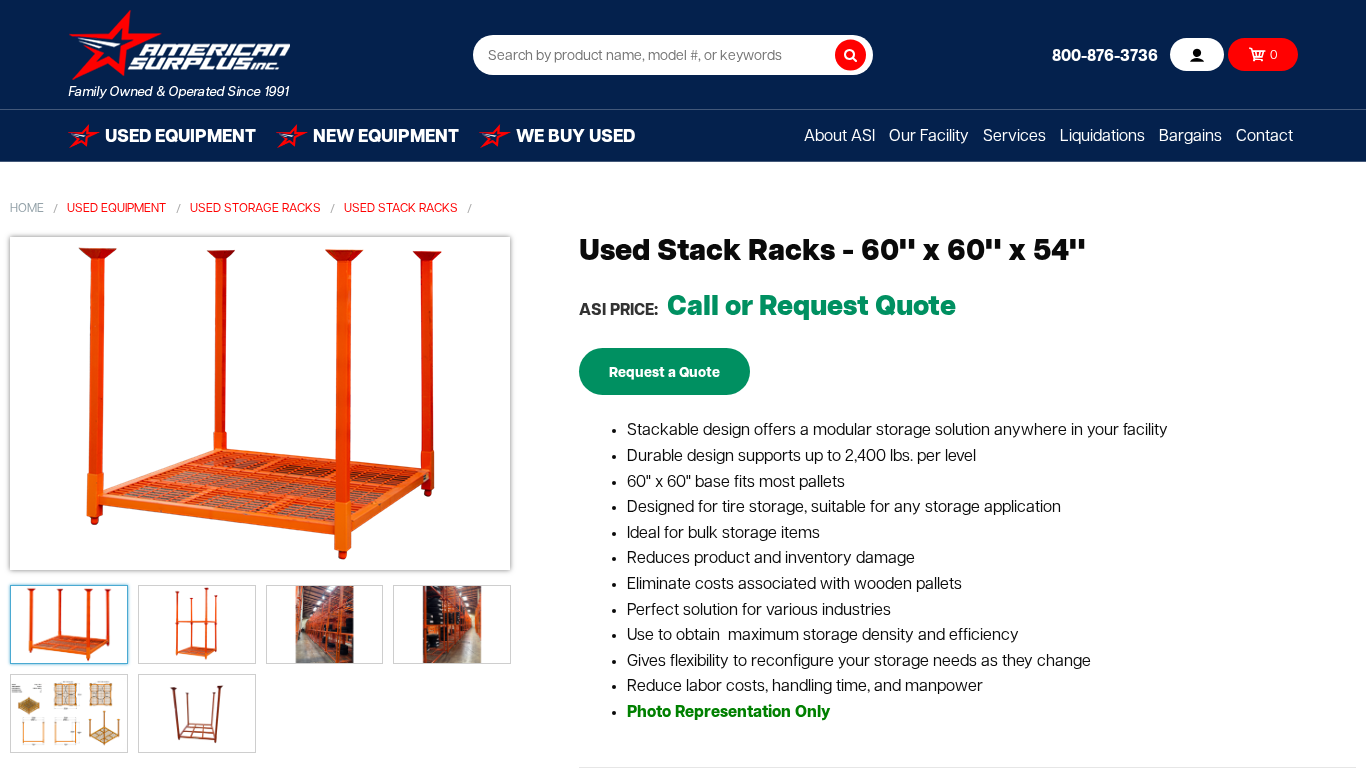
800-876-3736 (1105, 57)
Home (27, 209)
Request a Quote (664, 373)
